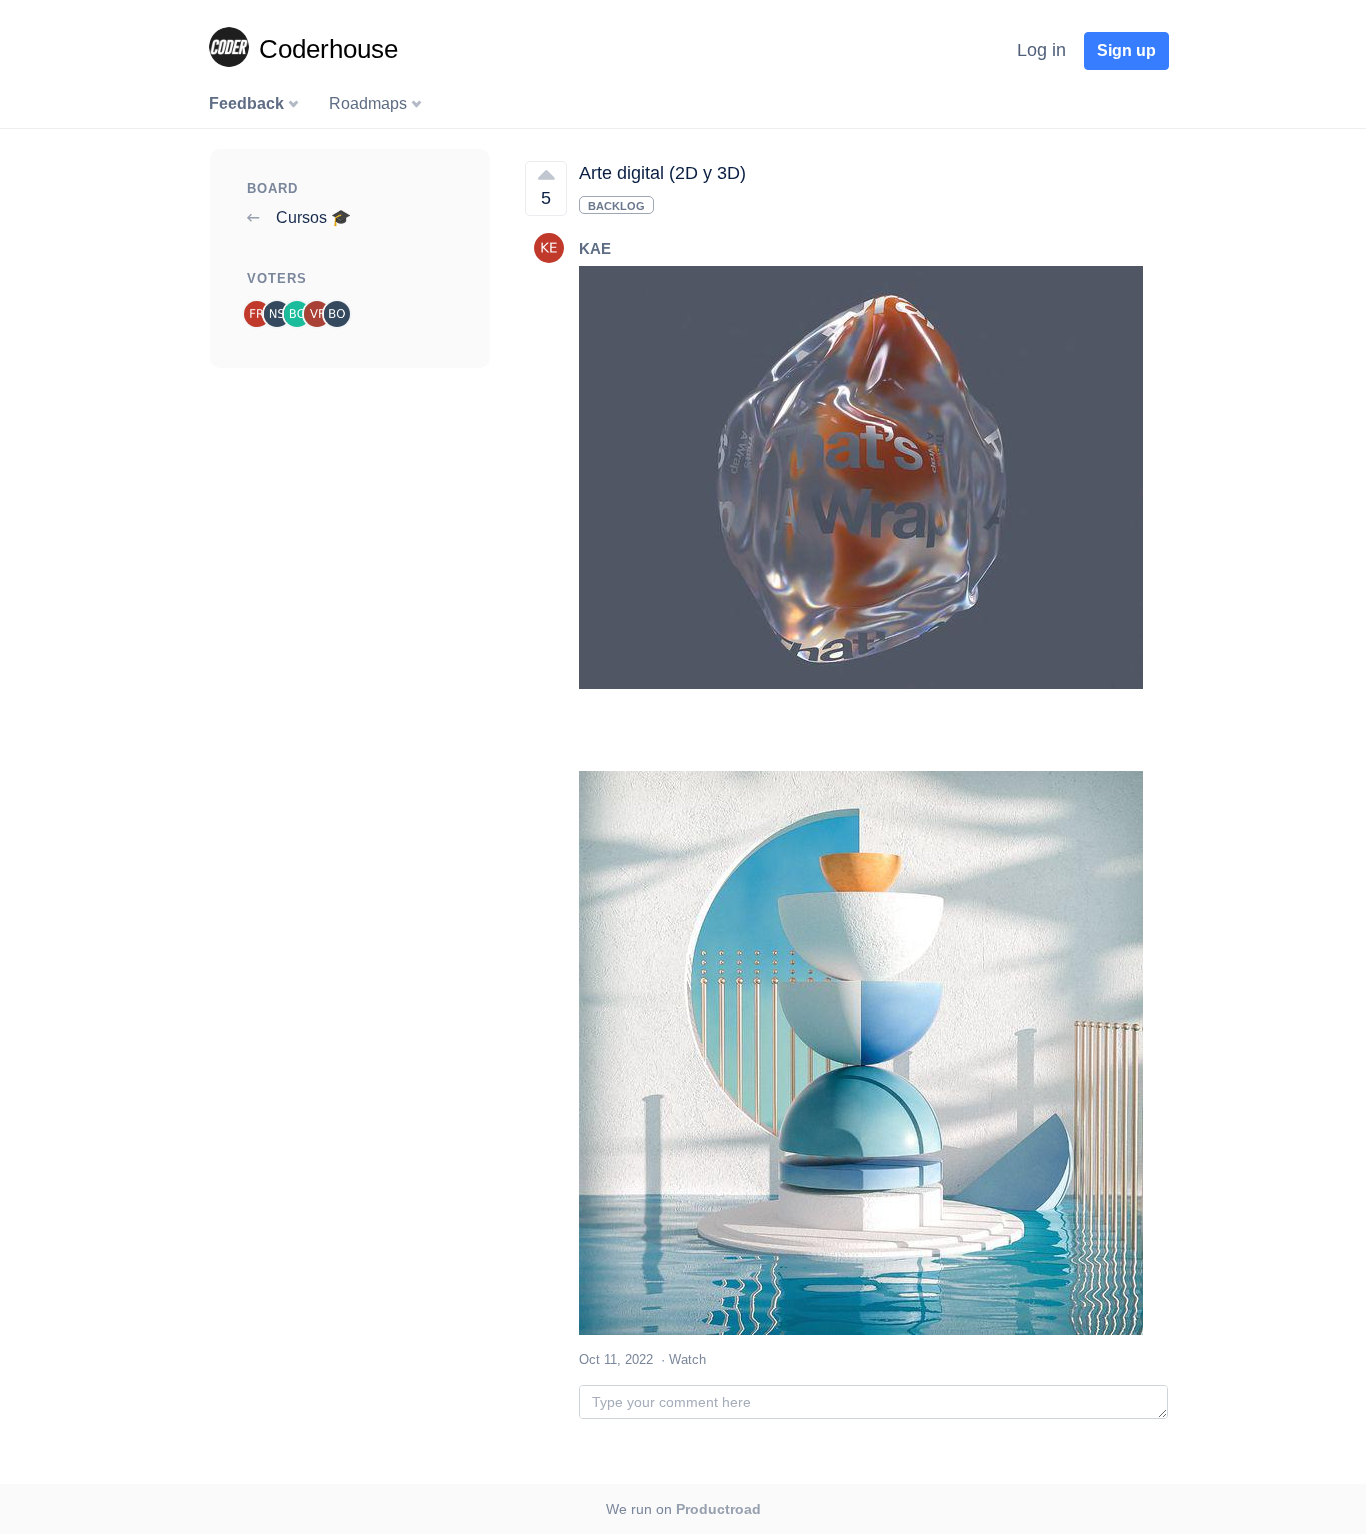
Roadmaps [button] (370, 103)
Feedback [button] (248, 103)
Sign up (1126, 50)
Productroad (718, 1509)
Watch (687, 1359)
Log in (1041, 50)
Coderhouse (328, 49)
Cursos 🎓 (311, 217)
